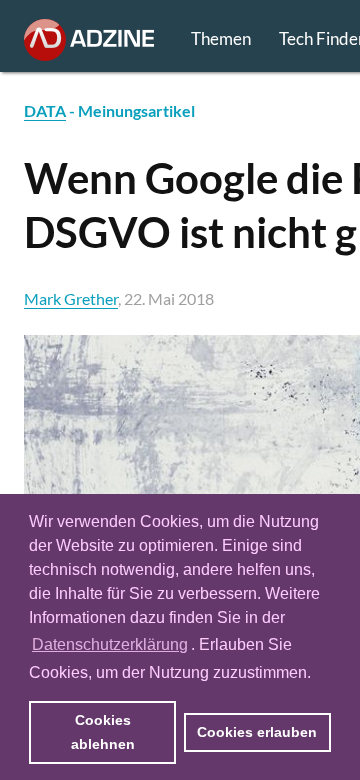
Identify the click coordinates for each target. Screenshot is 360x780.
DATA (45, 110)
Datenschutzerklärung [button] (110, 644)
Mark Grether (71, 298)
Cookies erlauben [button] (257, 732)
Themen (221, 38)
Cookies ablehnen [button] (103, 732)
